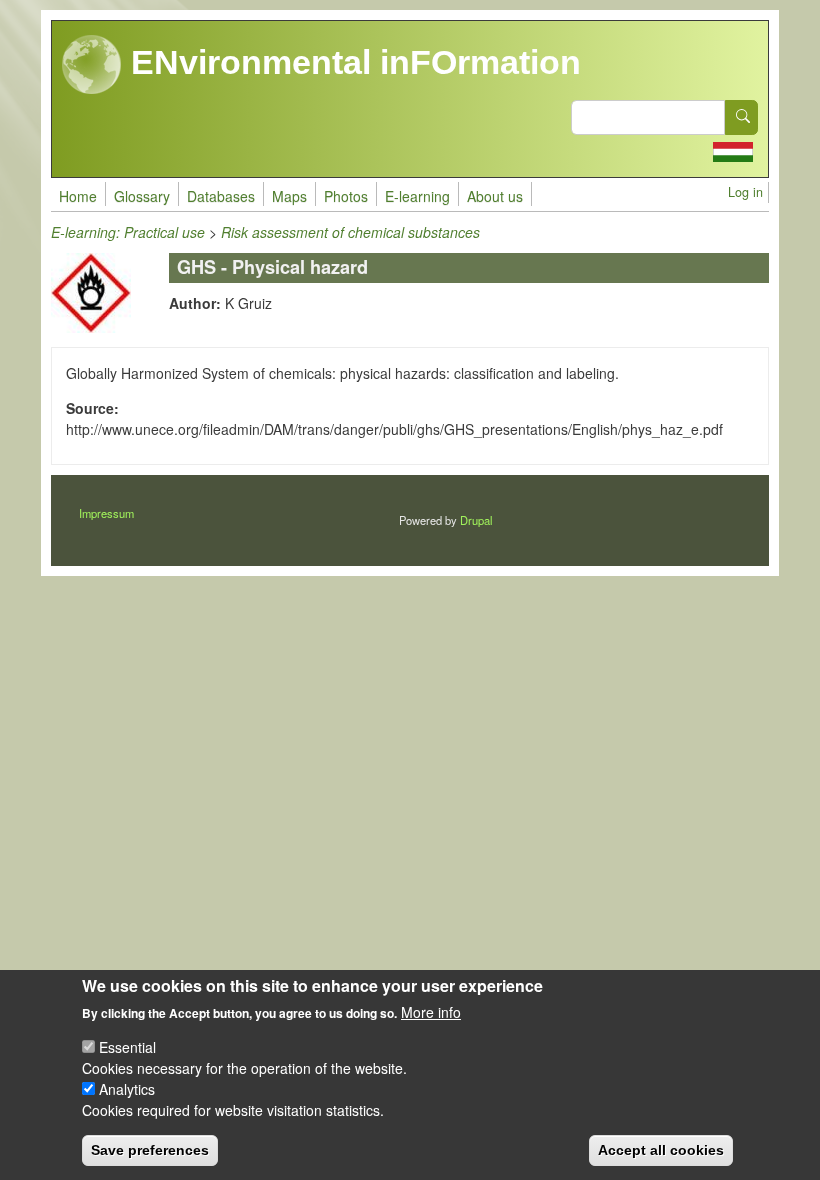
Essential (127, 1047)
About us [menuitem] (495, 196)
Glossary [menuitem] (142, 196)
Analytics (127, 1089)
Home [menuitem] (78, 196)
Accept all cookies (661, 1150)
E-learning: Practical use (128, 232)
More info (431, 1012)
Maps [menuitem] (289, 196)
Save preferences (150, 1150)
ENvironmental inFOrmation (351, 62)
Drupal (476, 520)
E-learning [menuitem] (417, 196)
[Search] (742, 117)
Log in (745, 192)
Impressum (106, 513)
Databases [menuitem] (221, 196)
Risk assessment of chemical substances (350, 232)
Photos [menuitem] (346, 196)
